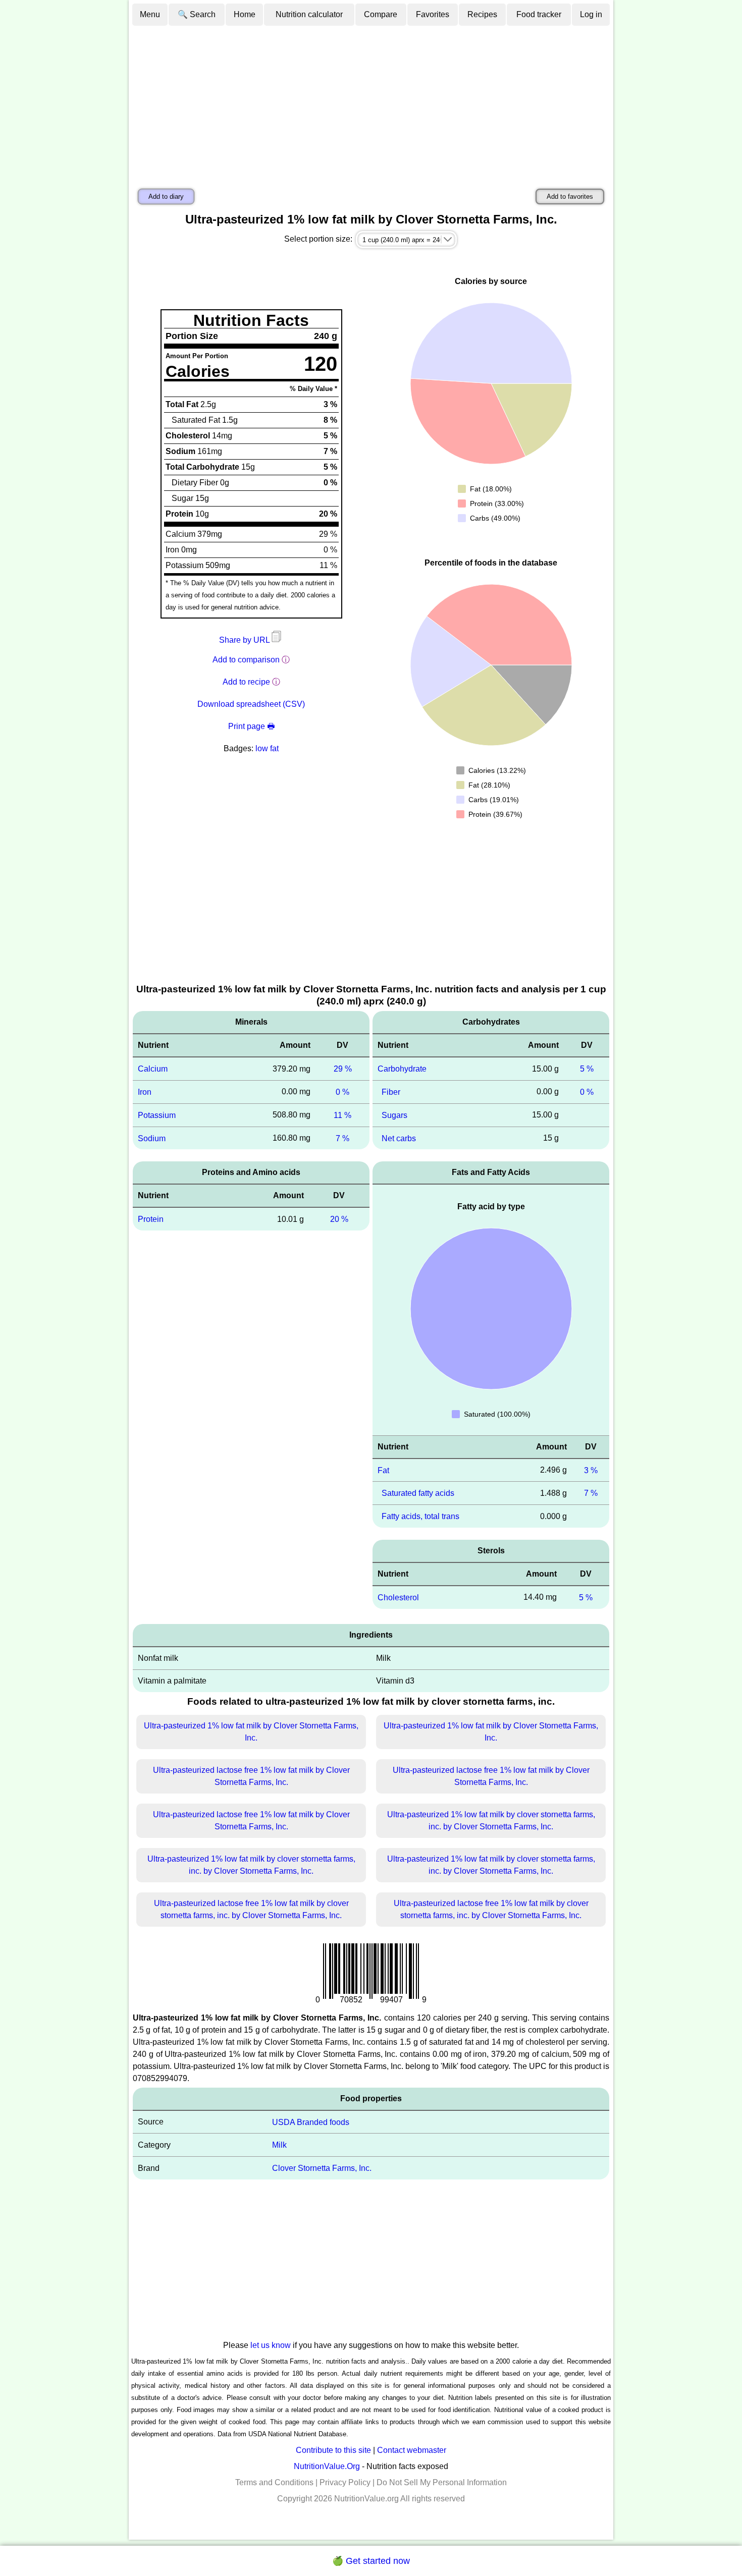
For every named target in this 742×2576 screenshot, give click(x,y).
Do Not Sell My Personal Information (442, 2482)
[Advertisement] (371, 102)
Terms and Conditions (274, 2482)
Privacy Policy (345, 2482)
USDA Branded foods (311, 2122)
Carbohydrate (402, 1069)
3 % (591, 1470)
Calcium (153, 1069)
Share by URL (245, 640)
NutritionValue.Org (327, 2466)
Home (245, 14)
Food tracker (539, 14)
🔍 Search (197, 14)
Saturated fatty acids (418, 1493)
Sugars (394, 1115)
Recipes (482, 14)
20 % (339, 1219)
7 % (342, 1138)
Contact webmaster (412, 2450)
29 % (343, 1069)
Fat (383, 1470)
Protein (151, 1219)
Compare (381, 14)
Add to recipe (246, 682)
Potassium (157, 1115)
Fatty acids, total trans (420, 1516)
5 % (587, 1069)
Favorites (433, 14)
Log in (591, 14)
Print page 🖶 (251, 726)
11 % (342, 1115)
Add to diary (166, 197)
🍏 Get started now (371, 2561)
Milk (279, 2145)
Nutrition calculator (309, 14)
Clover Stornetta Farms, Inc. (322, 2168)
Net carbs (399, 1138)
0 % (342, 1092)
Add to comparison (246, 660)
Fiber (391, 1092)
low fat (267, 748)
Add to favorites (570, 197)
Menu (150, 14)
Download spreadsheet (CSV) (251, 704)
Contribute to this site (333, 2450)
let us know (271, 2345)
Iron (145, 1092)
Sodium (152, 1138)
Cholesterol (398, 1598)
